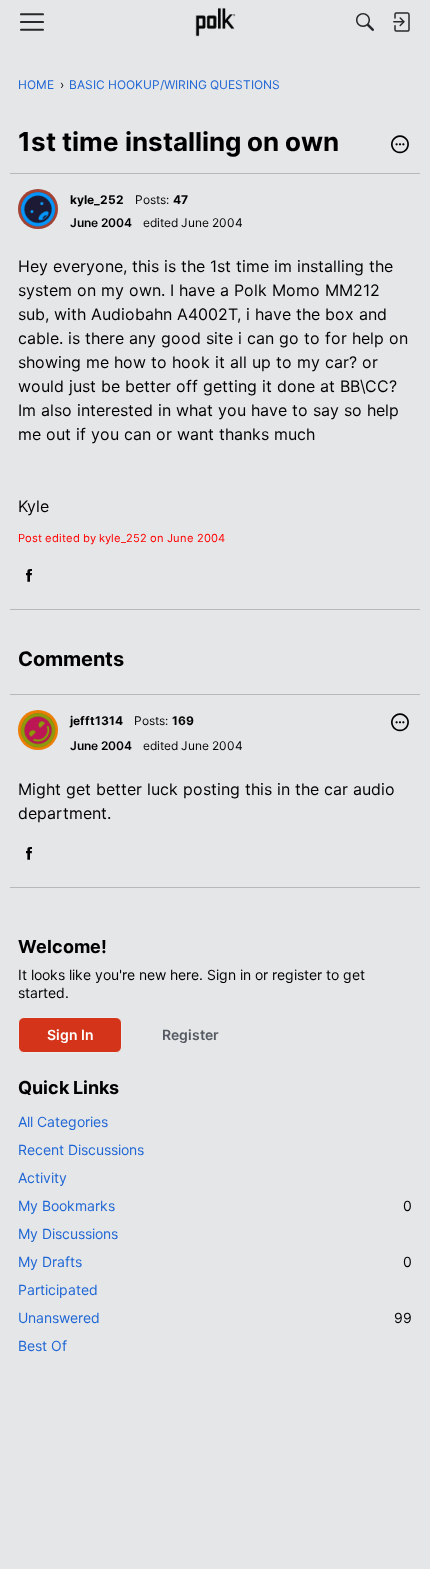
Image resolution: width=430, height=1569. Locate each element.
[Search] (365, 22)
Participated (58, 1289)
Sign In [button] (70, 1034)
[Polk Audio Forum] (214, 22)
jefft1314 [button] (96, 720)
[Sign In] (401, 22)
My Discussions (68, 1233)
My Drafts (215, 1261)
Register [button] (190, 1034)
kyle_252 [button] (97, 199)
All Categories (63, 1121)
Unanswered (215, 1317)
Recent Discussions (81, 1149)
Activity (42, 1177)
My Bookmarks (215, 1205)
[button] (400, 146)
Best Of (42, 1345)
